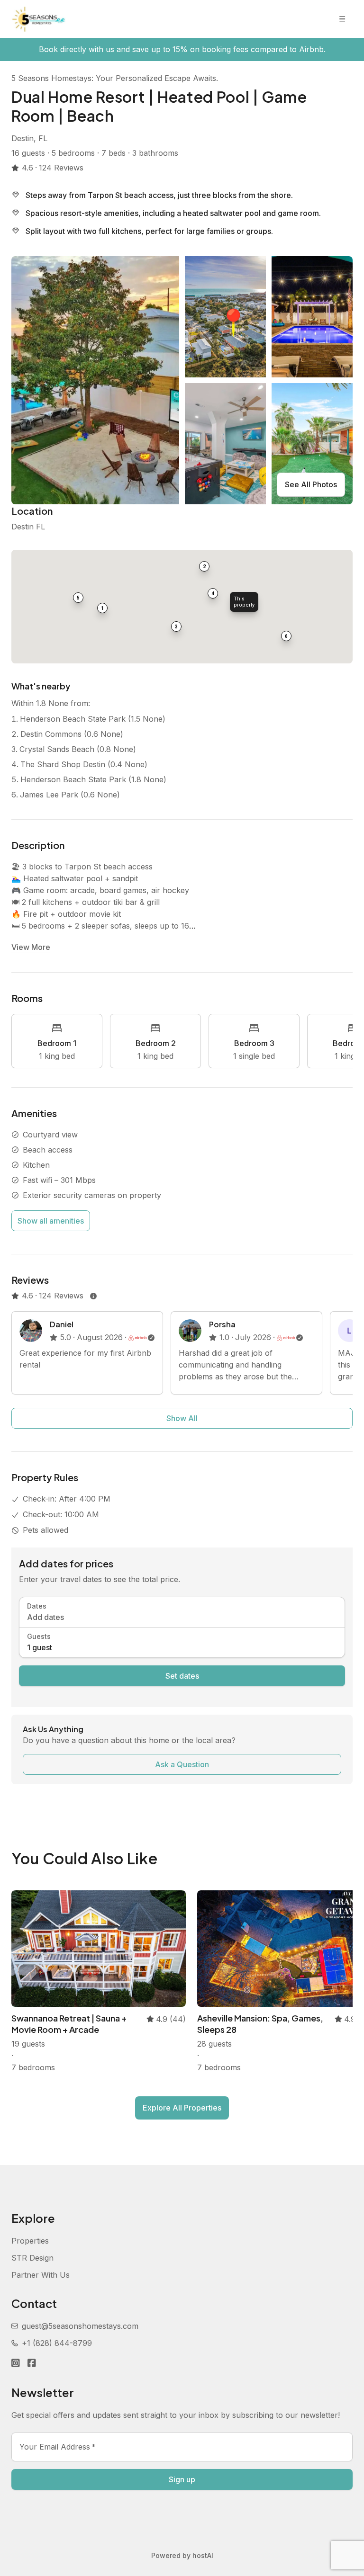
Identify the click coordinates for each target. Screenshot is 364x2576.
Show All (182, 1418)
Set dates (182, 1676)
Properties (30, 2241)
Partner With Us (41, 2275)
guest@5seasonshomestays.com (80, 2326)
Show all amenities (51, 1221)
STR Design (32, 2258)
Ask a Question (182, 1764)
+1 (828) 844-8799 (57, 2343)
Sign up (182, 2479)
